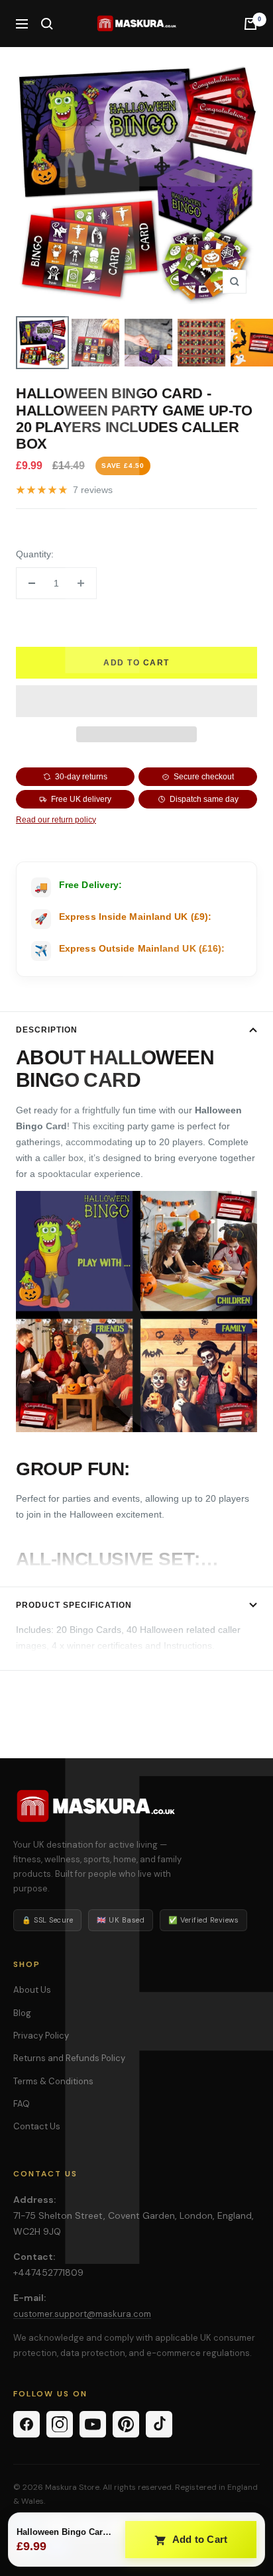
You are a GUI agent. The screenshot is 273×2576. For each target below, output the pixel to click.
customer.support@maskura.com (82, 2314)
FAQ (22, 2104)
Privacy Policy (41, 2036)
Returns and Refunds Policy (69, 2058)
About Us (32, 1990)
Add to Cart (199, 2539)
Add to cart (136, 663)
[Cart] (250, 24)
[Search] (47, 24)
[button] (136, 701)
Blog (22, 2013)
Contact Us (37, 2126)
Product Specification (74, 1605)
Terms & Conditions (53, 2081)
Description (47, 1030)
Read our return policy (56, 820)
